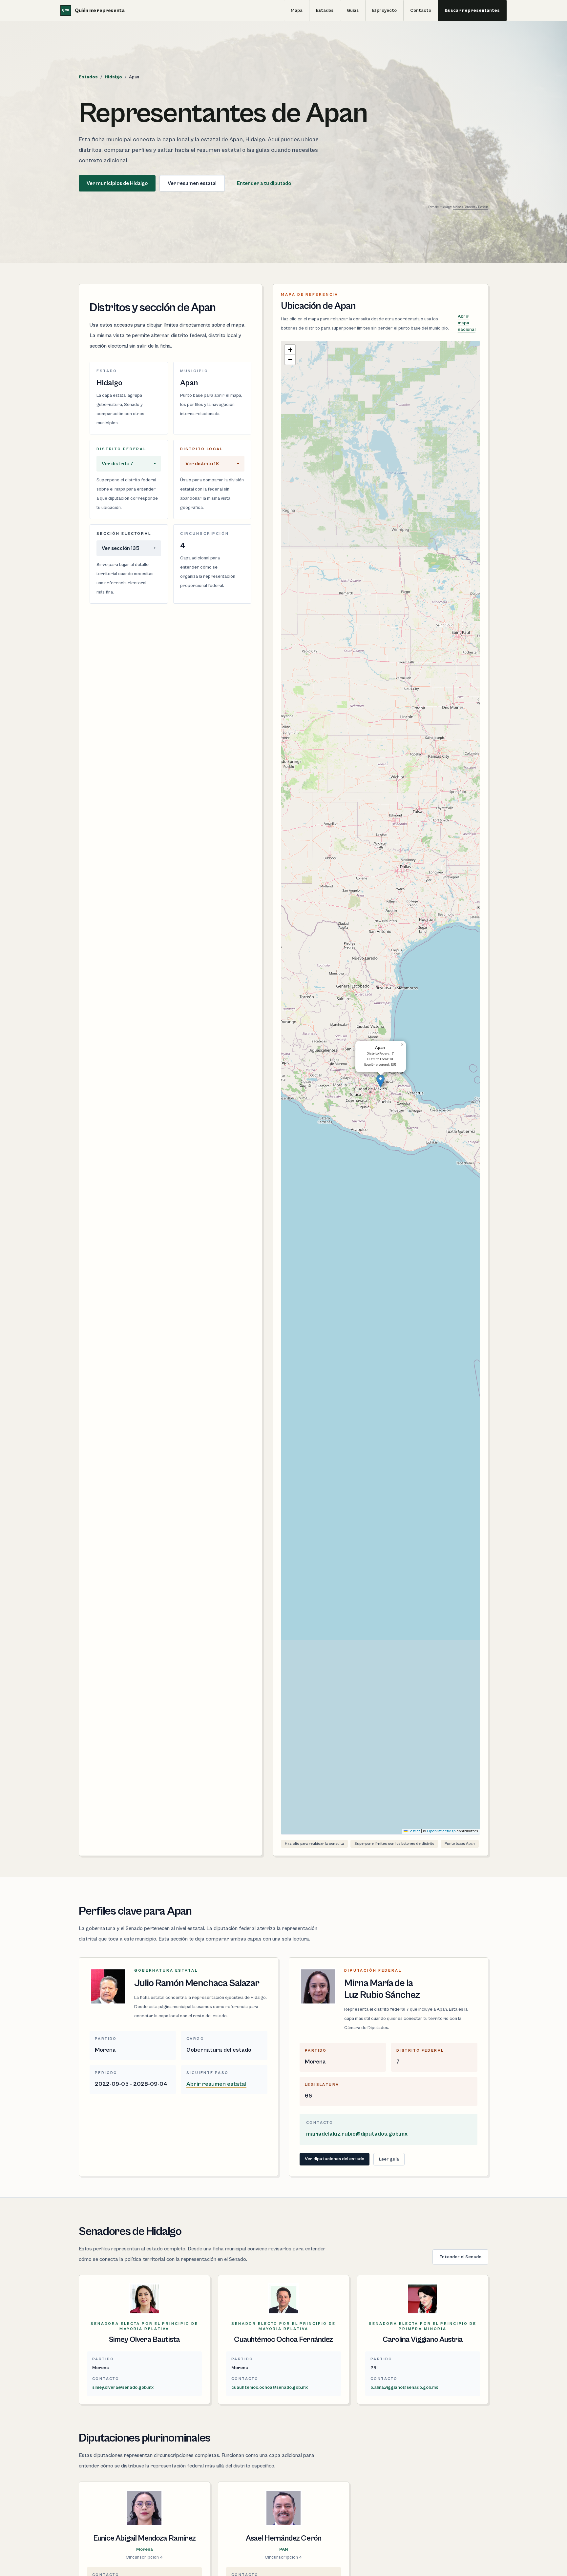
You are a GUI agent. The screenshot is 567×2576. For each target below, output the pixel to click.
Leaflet (414, 1831)
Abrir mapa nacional (467, 323)
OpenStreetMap (441, 1831)
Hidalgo (113, 77)
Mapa (297, 10)
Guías (353, 10)
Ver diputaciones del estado (335, 2159)
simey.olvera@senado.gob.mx (123, 2387)
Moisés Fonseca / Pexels (471, 207)
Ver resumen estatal (192, 183)
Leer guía (389, 2159)
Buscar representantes (472, 10)
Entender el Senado (460, 2257)
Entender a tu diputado (264, 183)
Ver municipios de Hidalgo (117, 183)
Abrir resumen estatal (216, 2084)
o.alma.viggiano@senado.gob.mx (404, 2387)
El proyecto (384, 10)
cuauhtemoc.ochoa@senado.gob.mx (270, 2387)
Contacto (421, 10)
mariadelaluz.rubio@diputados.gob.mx (357, 2134)
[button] (380, 1081)
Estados (325, 10)
